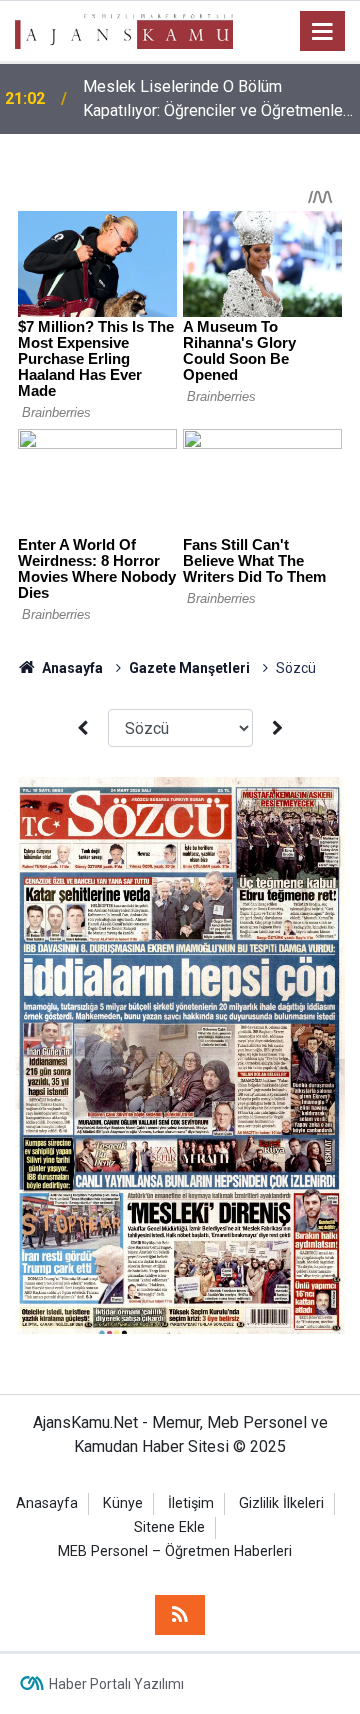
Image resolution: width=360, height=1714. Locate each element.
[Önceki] (82, 728)
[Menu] (323, 32)
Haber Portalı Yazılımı (116, 1684)
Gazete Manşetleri (189, 668)
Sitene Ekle (169, 1527)
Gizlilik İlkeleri (281, 1503)
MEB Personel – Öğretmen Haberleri (175, 1551)
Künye (123, 1503)
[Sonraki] (278, 728)
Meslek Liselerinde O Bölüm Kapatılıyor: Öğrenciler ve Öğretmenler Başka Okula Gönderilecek (215, 100)
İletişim (191, 1503)
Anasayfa (71, 668)
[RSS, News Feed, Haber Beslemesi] (180, 1615)
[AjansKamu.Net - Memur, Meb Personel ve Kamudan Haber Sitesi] (124, 29)
